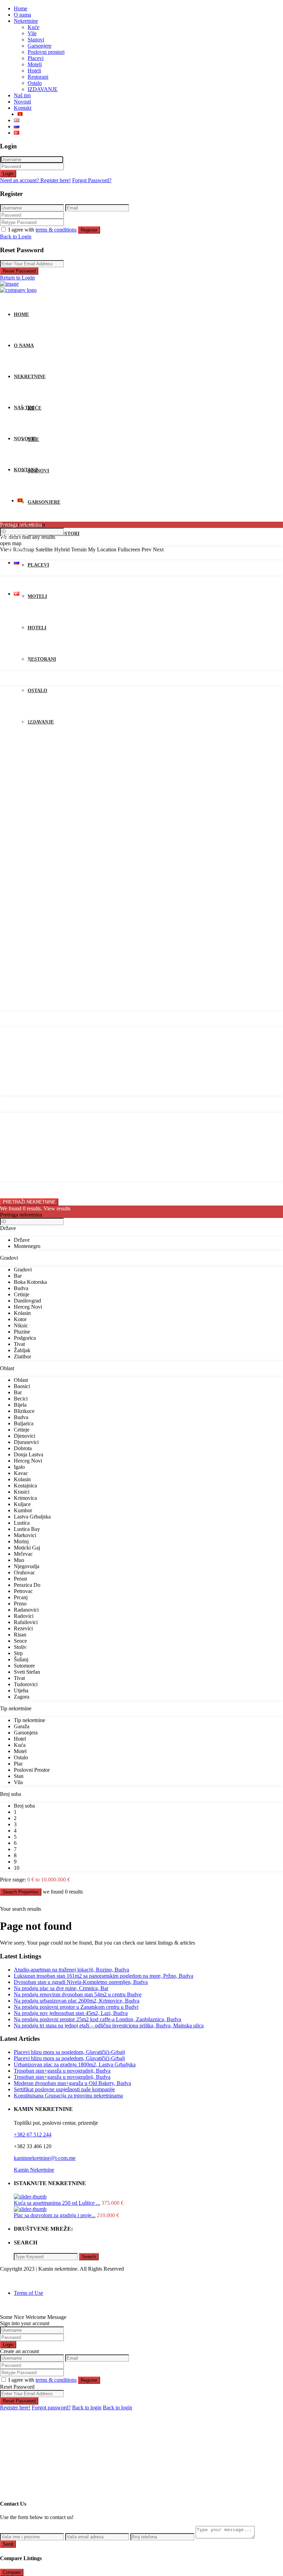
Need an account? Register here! (35, 180)
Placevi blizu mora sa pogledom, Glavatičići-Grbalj (69, 2052)
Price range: (13, 1189)
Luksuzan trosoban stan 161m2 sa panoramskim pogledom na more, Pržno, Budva (104, 1976)
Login (8, 174)
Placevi (36, 58)
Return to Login (17, 278)
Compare (12, 2572)
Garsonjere (40, 46)
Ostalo (35, 83)
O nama (22, 15)
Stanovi (36, 40)
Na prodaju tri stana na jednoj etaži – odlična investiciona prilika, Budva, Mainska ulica (109, 2026)
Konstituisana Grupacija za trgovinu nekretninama (68, 2096)
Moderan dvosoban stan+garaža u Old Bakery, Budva (72, 2083)
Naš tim (22, 95)
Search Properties (21, 1892)
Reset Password (19, 271)
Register (89, 230)
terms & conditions (56, 230)
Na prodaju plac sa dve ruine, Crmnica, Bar (61, 1988)
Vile (32, 33)
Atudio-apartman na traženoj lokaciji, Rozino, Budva (71, 1970)
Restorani (38, 77)
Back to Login (16, 237)
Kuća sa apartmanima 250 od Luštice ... (57, 2203)
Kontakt (23, 108)
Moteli (35, 64)
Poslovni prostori (46, 52)
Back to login (87, 2407)
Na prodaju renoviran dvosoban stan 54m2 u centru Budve (78, 1994)
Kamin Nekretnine (34, 2170)
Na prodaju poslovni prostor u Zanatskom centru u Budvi (76, 2007)
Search (89, 2257)
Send (8, 2544)
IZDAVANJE (43, 89)
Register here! (15, 2407)
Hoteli (34, 71)
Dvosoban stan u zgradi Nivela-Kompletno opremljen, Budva (81, 1982)
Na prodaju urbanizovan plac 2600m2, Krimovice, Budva (77, 2001)
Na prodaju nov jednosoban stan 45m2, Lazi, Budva (71, 2013)
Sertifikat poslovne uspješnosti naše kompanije (64, 2089)
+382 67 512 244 (33, 2135)
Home (21, 8)
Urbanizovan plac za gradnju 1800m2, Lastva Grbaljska (75, 2064)
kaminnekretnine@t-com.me (45, 2158)
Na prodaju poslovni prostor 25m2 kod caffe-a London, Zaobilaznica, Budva (97, 2019)
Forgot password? (51, 2407)
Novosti (22, 102)
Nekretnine (26, 21)
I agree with (42, 230)
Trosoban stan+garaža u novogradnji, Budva (62, 2071)
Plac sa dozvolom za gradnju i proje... (55, 2215)
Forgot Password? (92, 180)
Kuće (33, 27)
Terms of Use (28, 2293)
